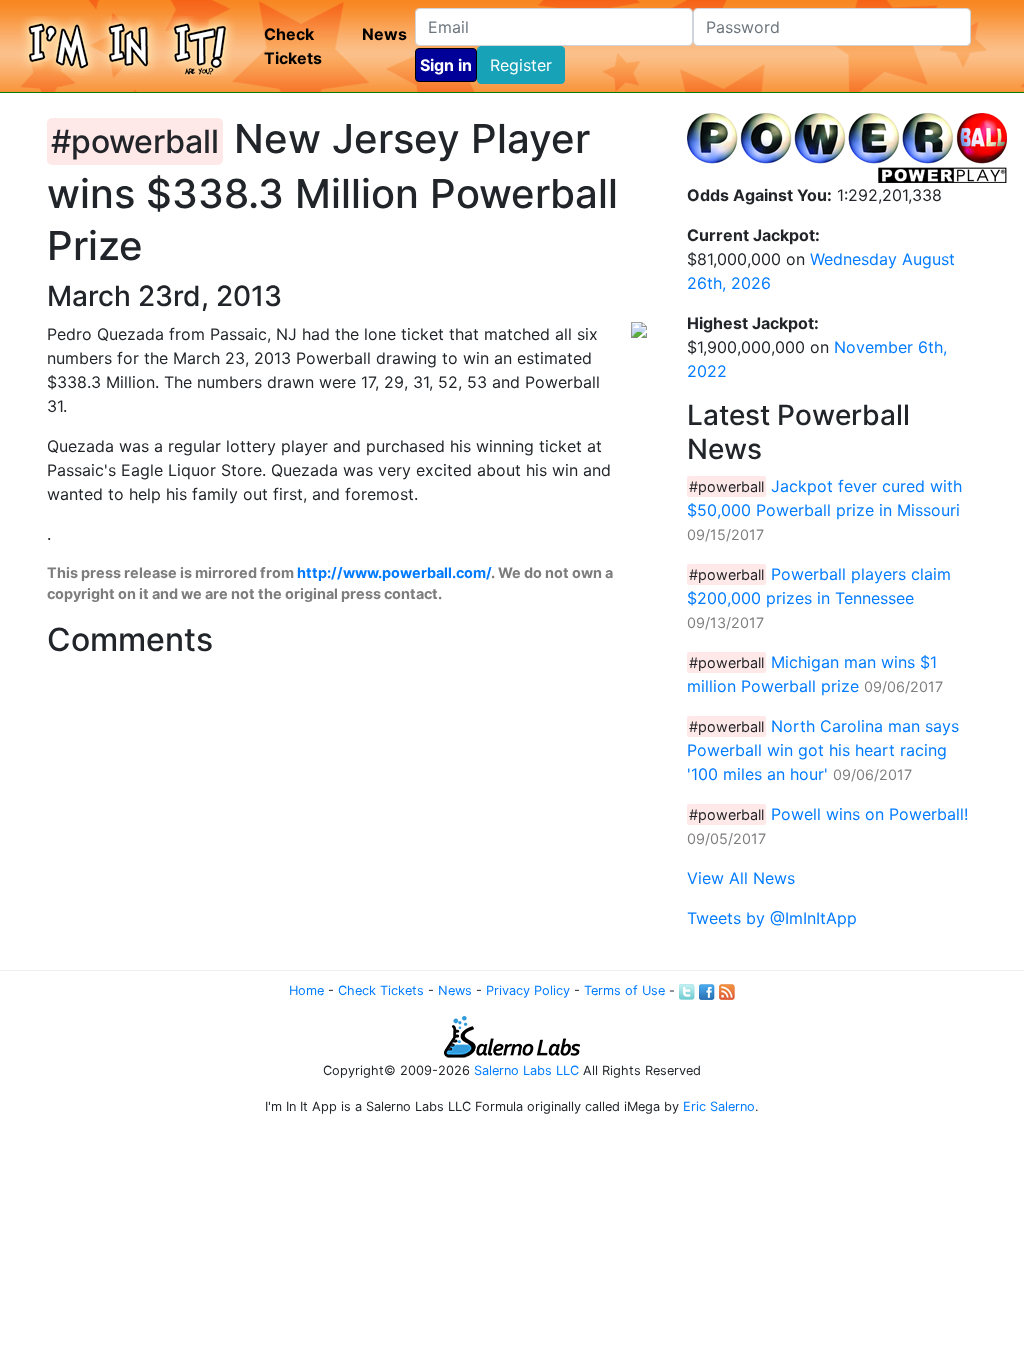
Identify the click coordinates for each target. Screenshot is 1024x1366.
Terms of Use (624, 990)
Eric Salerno (719, 1106)
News (384, 34)
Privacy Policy (528, 990)
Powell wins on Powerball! (869, 814)
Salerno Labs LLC (526, 1070)
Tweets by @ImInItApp (772, 918)
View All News (741, 878)
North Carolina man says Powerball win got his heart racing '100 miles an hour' (823, 750)
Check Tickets (293, 46)
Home (306, 990)
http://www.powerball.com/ (394, 572)
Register (521, 65)
